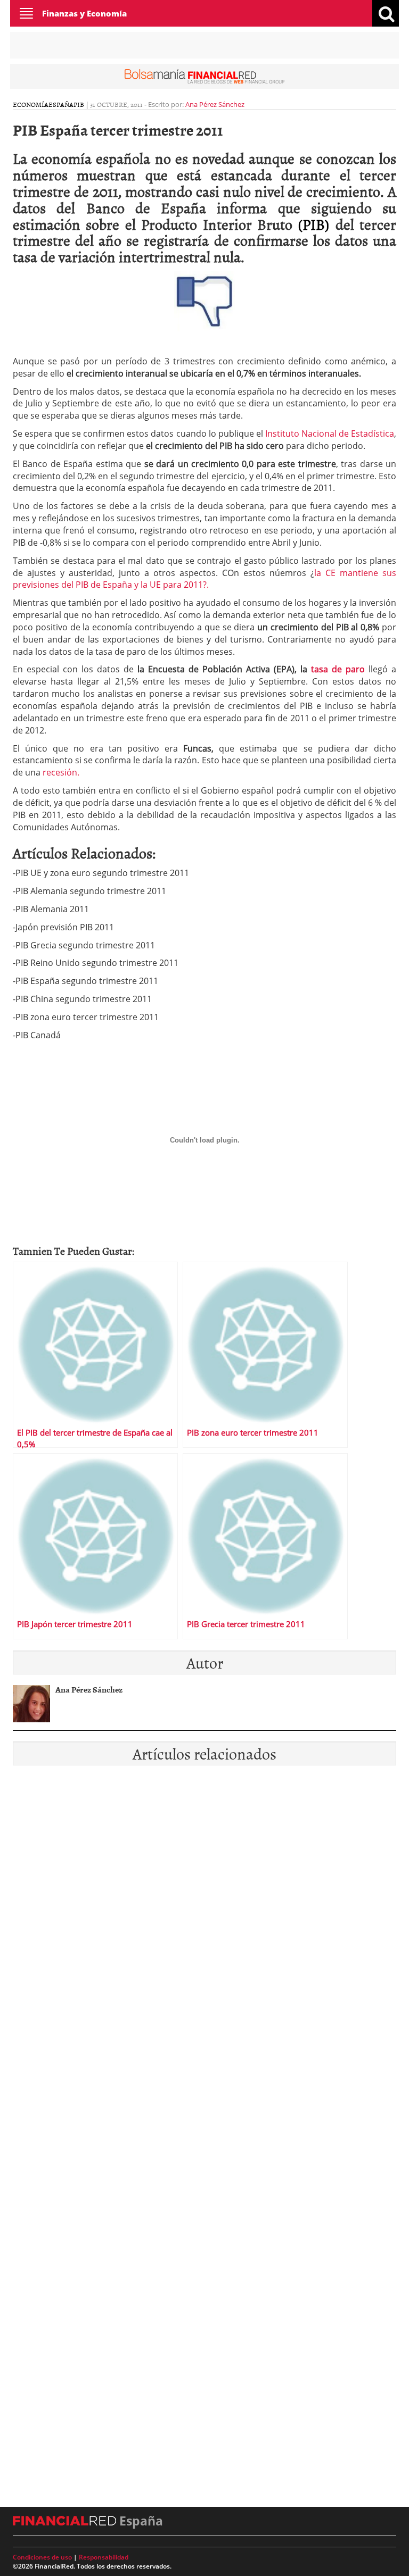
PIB (79, 104)
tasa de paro (338, 669)
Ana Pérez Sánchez (215, 104)
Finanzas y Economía (84, 13)
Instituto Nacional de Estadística (330, 433)
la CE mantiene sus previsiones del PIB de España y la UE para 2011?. (204, 579)
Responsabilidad (104, 2557)
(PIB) (314, 224)
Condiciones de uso (42, 2557)
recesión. (61, 772)
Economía (31, 104)
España (61, 104)
